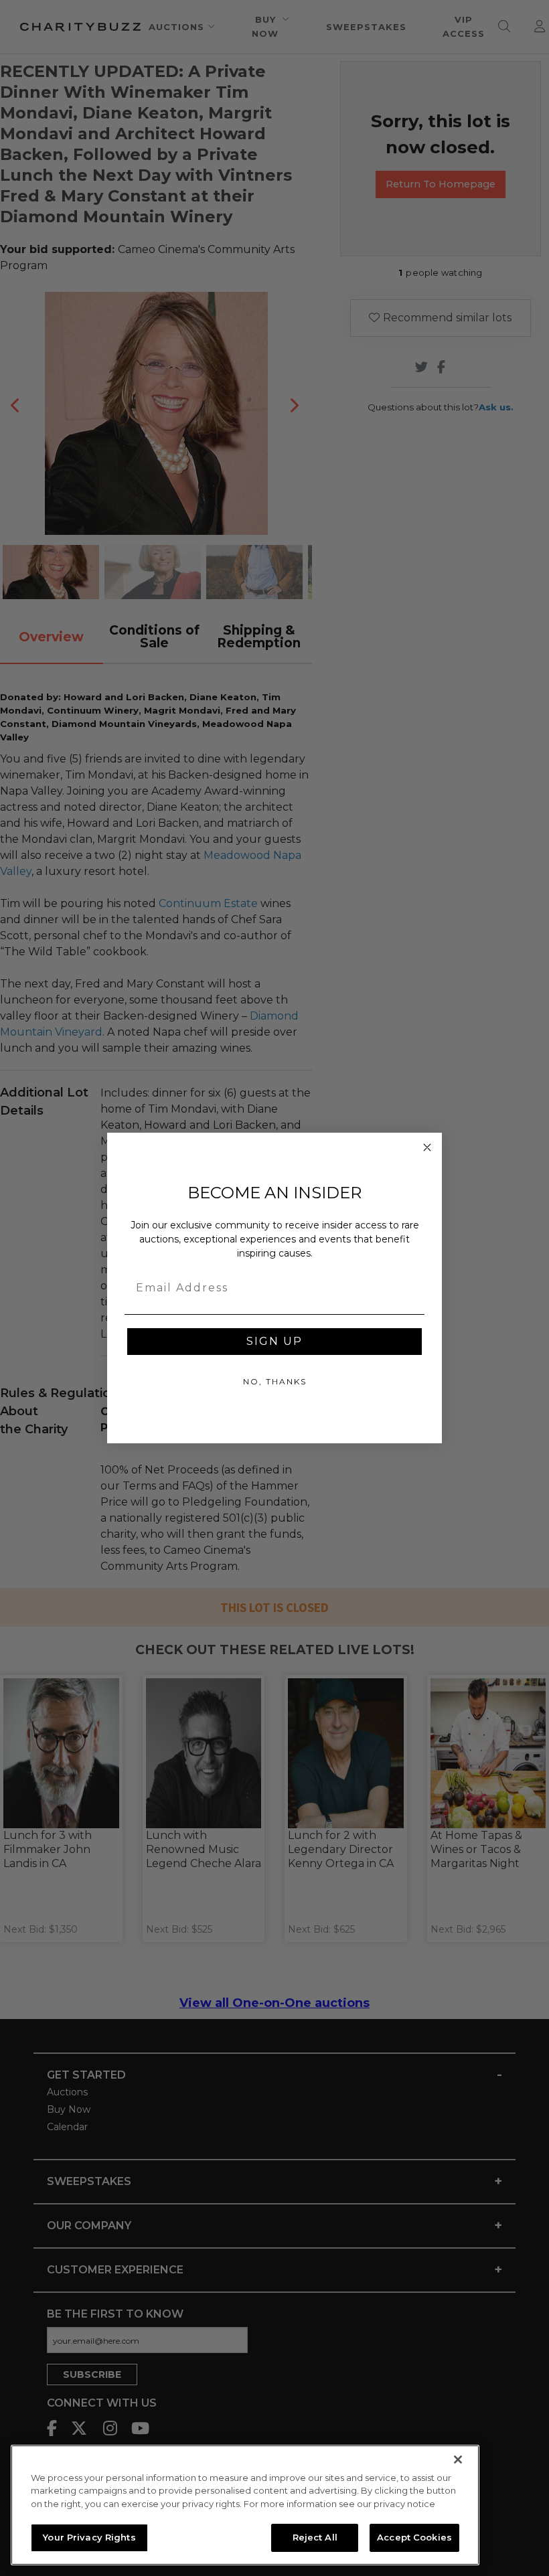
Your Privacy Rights (89, 2537)
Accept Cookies (414, 2537)
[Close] (458, 2460)
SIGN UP (274, 1341)
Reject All (315, 2537)
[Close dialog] (427, 1147)
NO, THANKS (275, 1381)
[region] (245, 2505)
